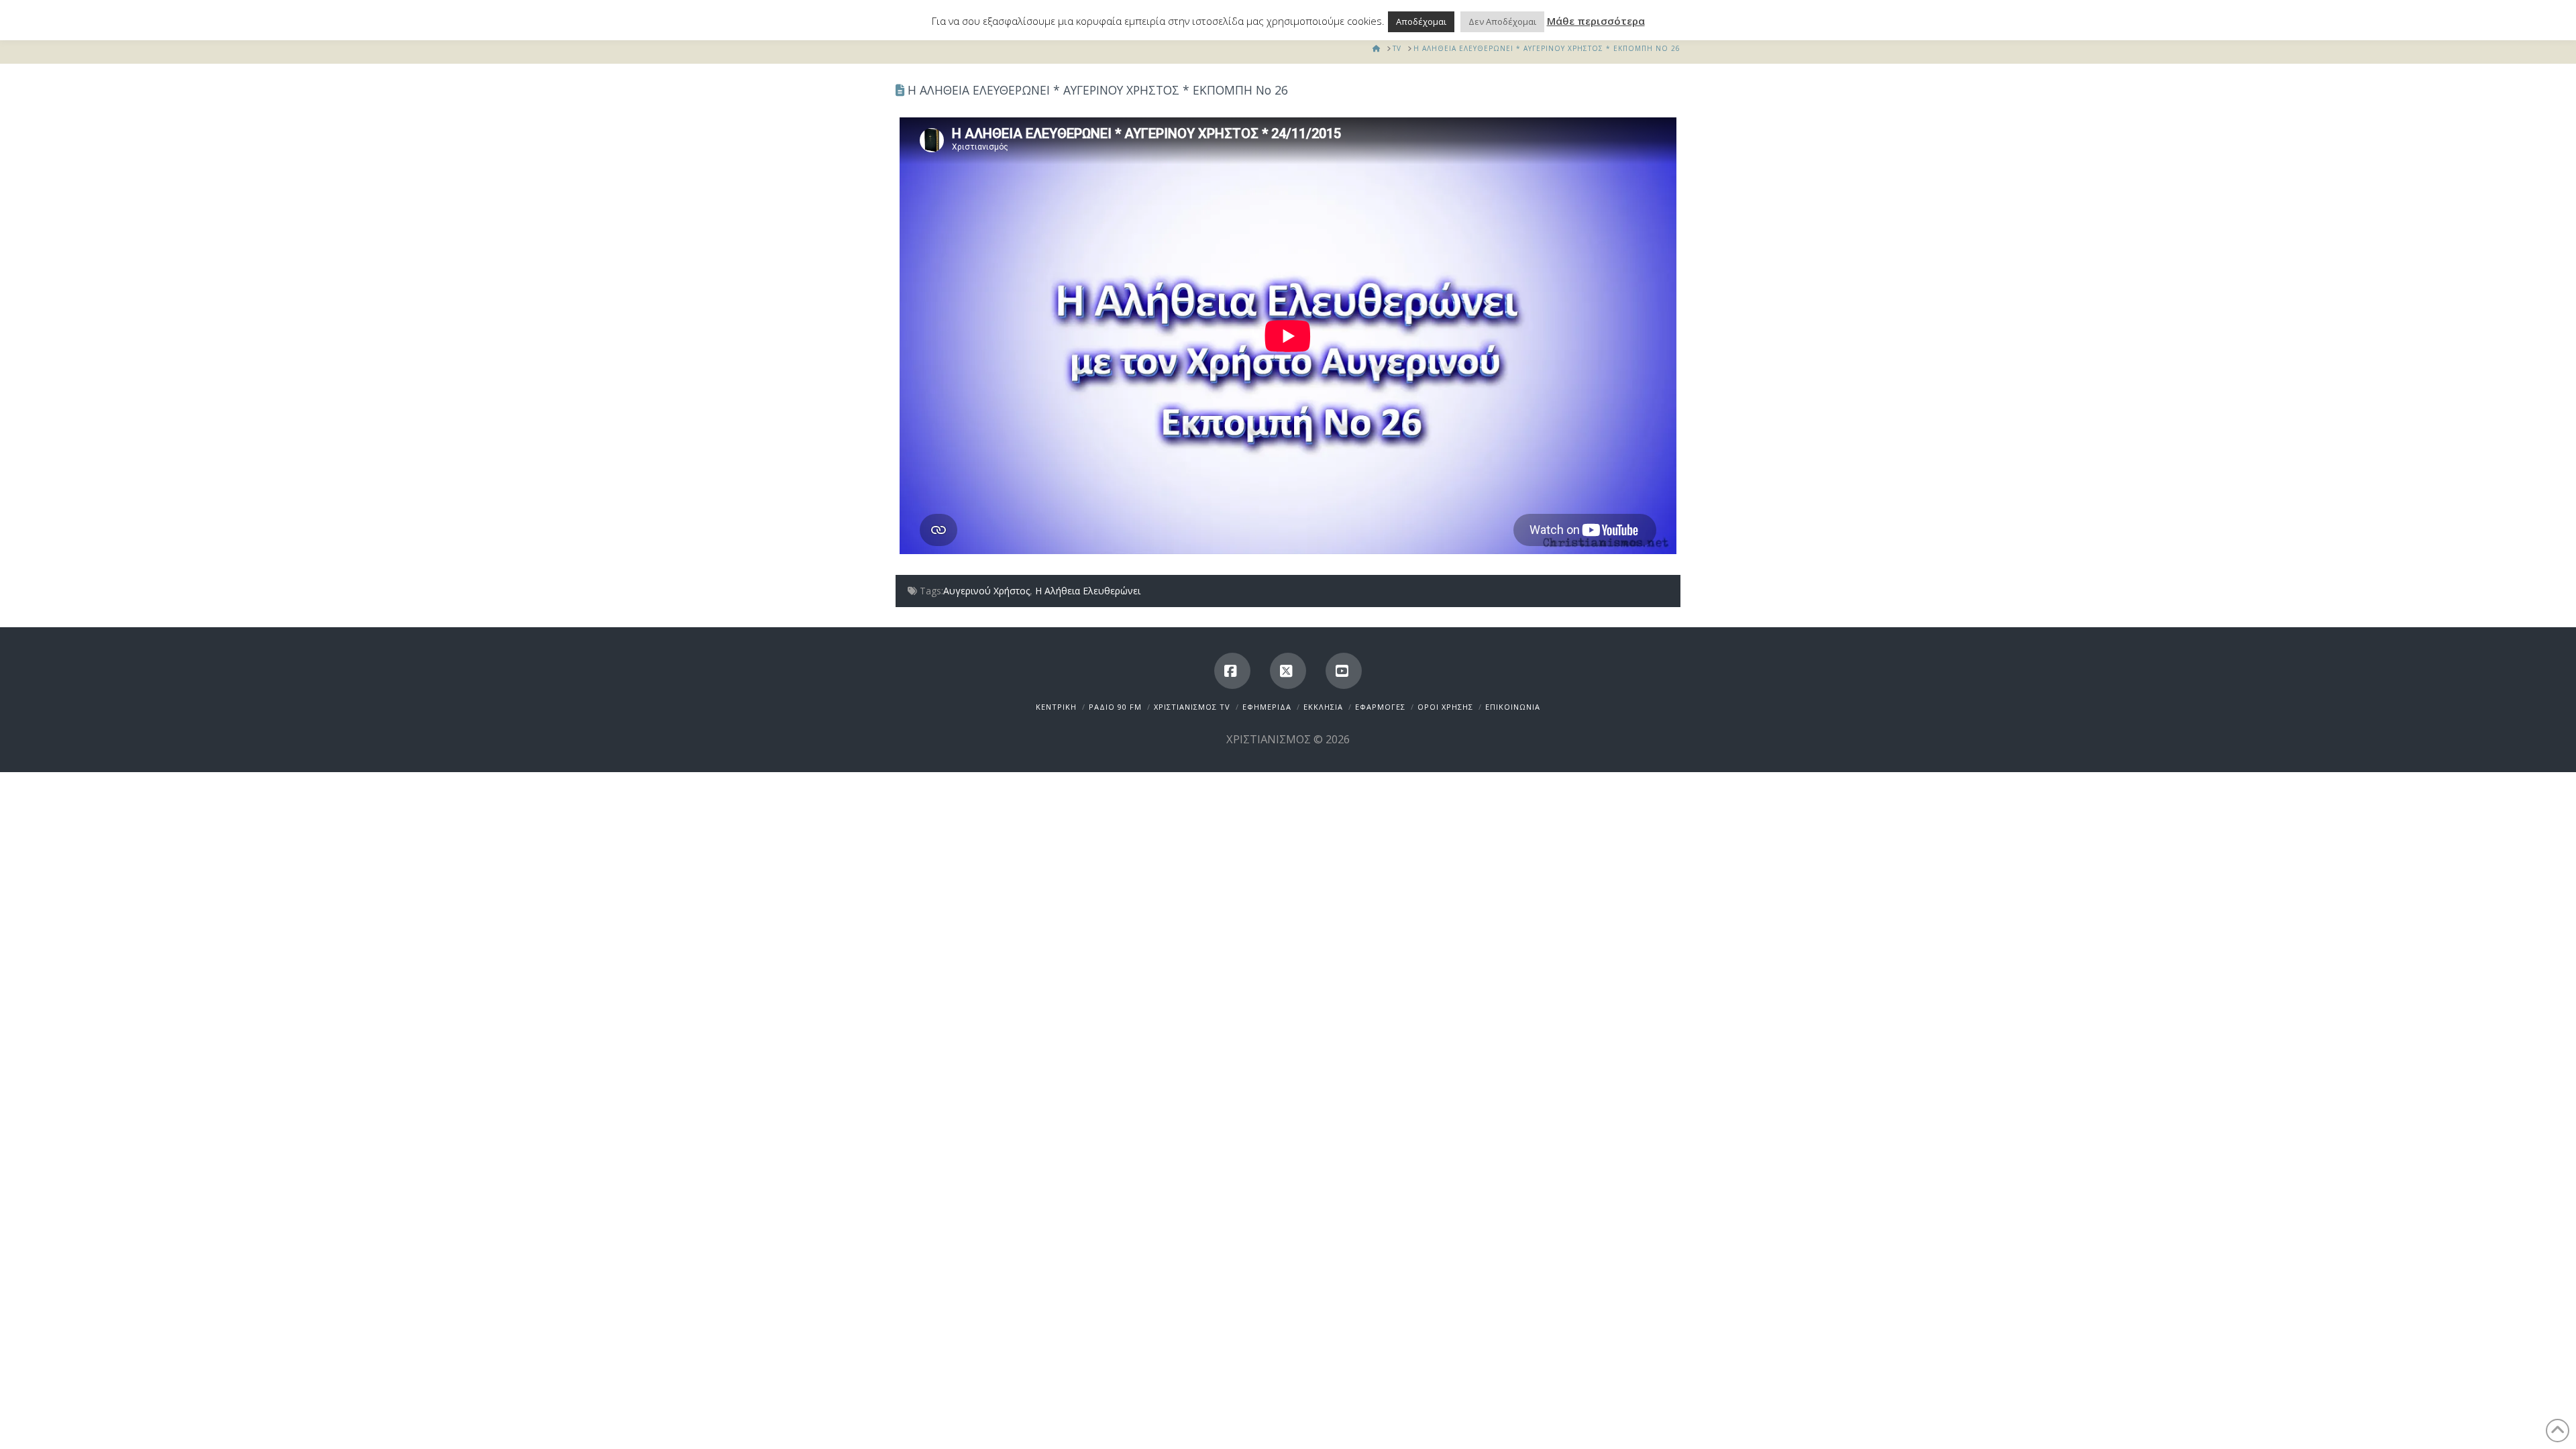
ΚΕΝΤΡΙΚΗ (1056, 707)
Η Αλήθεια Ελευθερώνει (1088, 591)
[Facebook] (1232, 671)
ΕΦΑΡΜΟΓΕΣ (1380, 707)
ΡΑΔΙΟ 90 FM (1115, 707)
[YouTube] (1344, 671)
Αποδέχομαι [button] (1421, 21)
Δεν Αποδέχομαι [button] (1502, 21)
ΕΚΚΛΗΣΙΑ (1323, 707)
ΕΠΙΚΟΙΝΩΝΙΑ (1513, 707)
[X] (1288, 671)
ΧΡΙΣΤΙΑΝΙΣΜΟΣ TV (1192, 707)
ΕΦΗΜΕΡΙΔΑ (1267, 707)
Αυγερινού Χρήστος (986, 591)
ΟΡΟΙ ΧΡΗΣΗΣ (1445, 707)
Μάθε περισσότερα (1596, 21)
